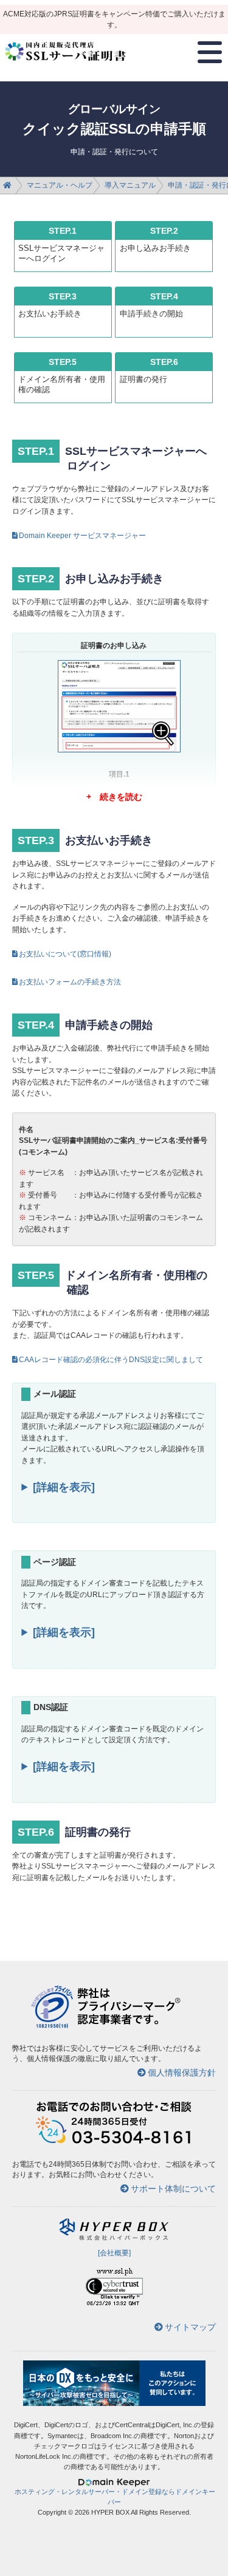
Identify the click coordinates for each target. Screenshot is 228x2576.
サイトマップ (190, 2327)
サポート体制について (173, 2189)
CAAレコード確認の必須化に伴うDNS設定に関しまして (111, 1360)
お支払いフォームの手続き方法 (70, 982)
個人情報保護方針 (182, 2073)
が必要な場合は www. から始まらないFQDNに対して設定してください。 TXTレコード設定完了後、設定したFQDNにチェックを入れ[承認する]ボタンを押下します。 (112, 1773)
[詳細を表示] (64, 1487)
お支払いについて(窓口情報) (65, 954)
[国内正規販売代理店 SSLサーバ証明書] (66, 66)
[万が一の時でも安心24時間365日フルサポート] (114, 2142)
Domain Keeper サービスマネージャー (82, 536)
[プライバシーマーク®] (52, 2026)
